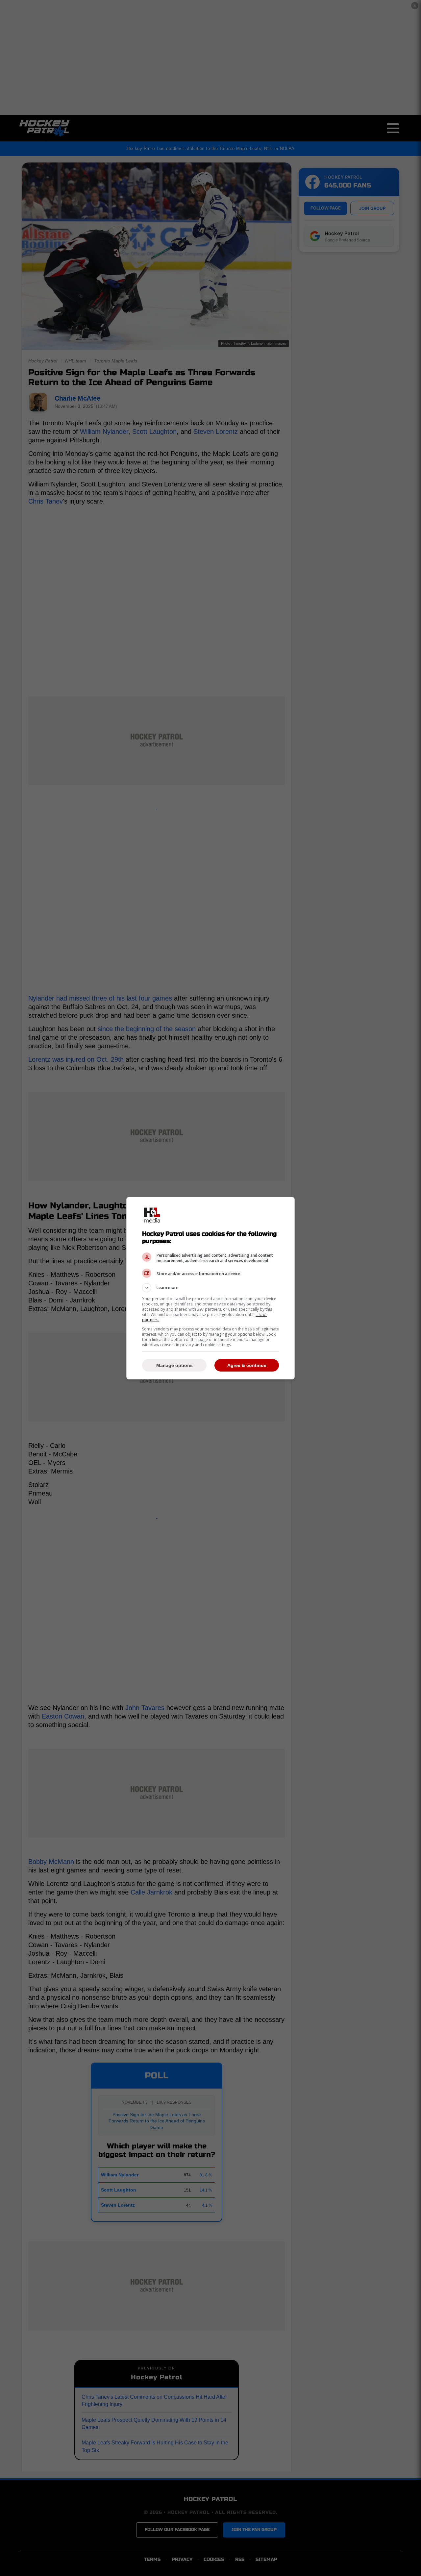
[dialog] (210, 1288)
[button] (210, 1288)
